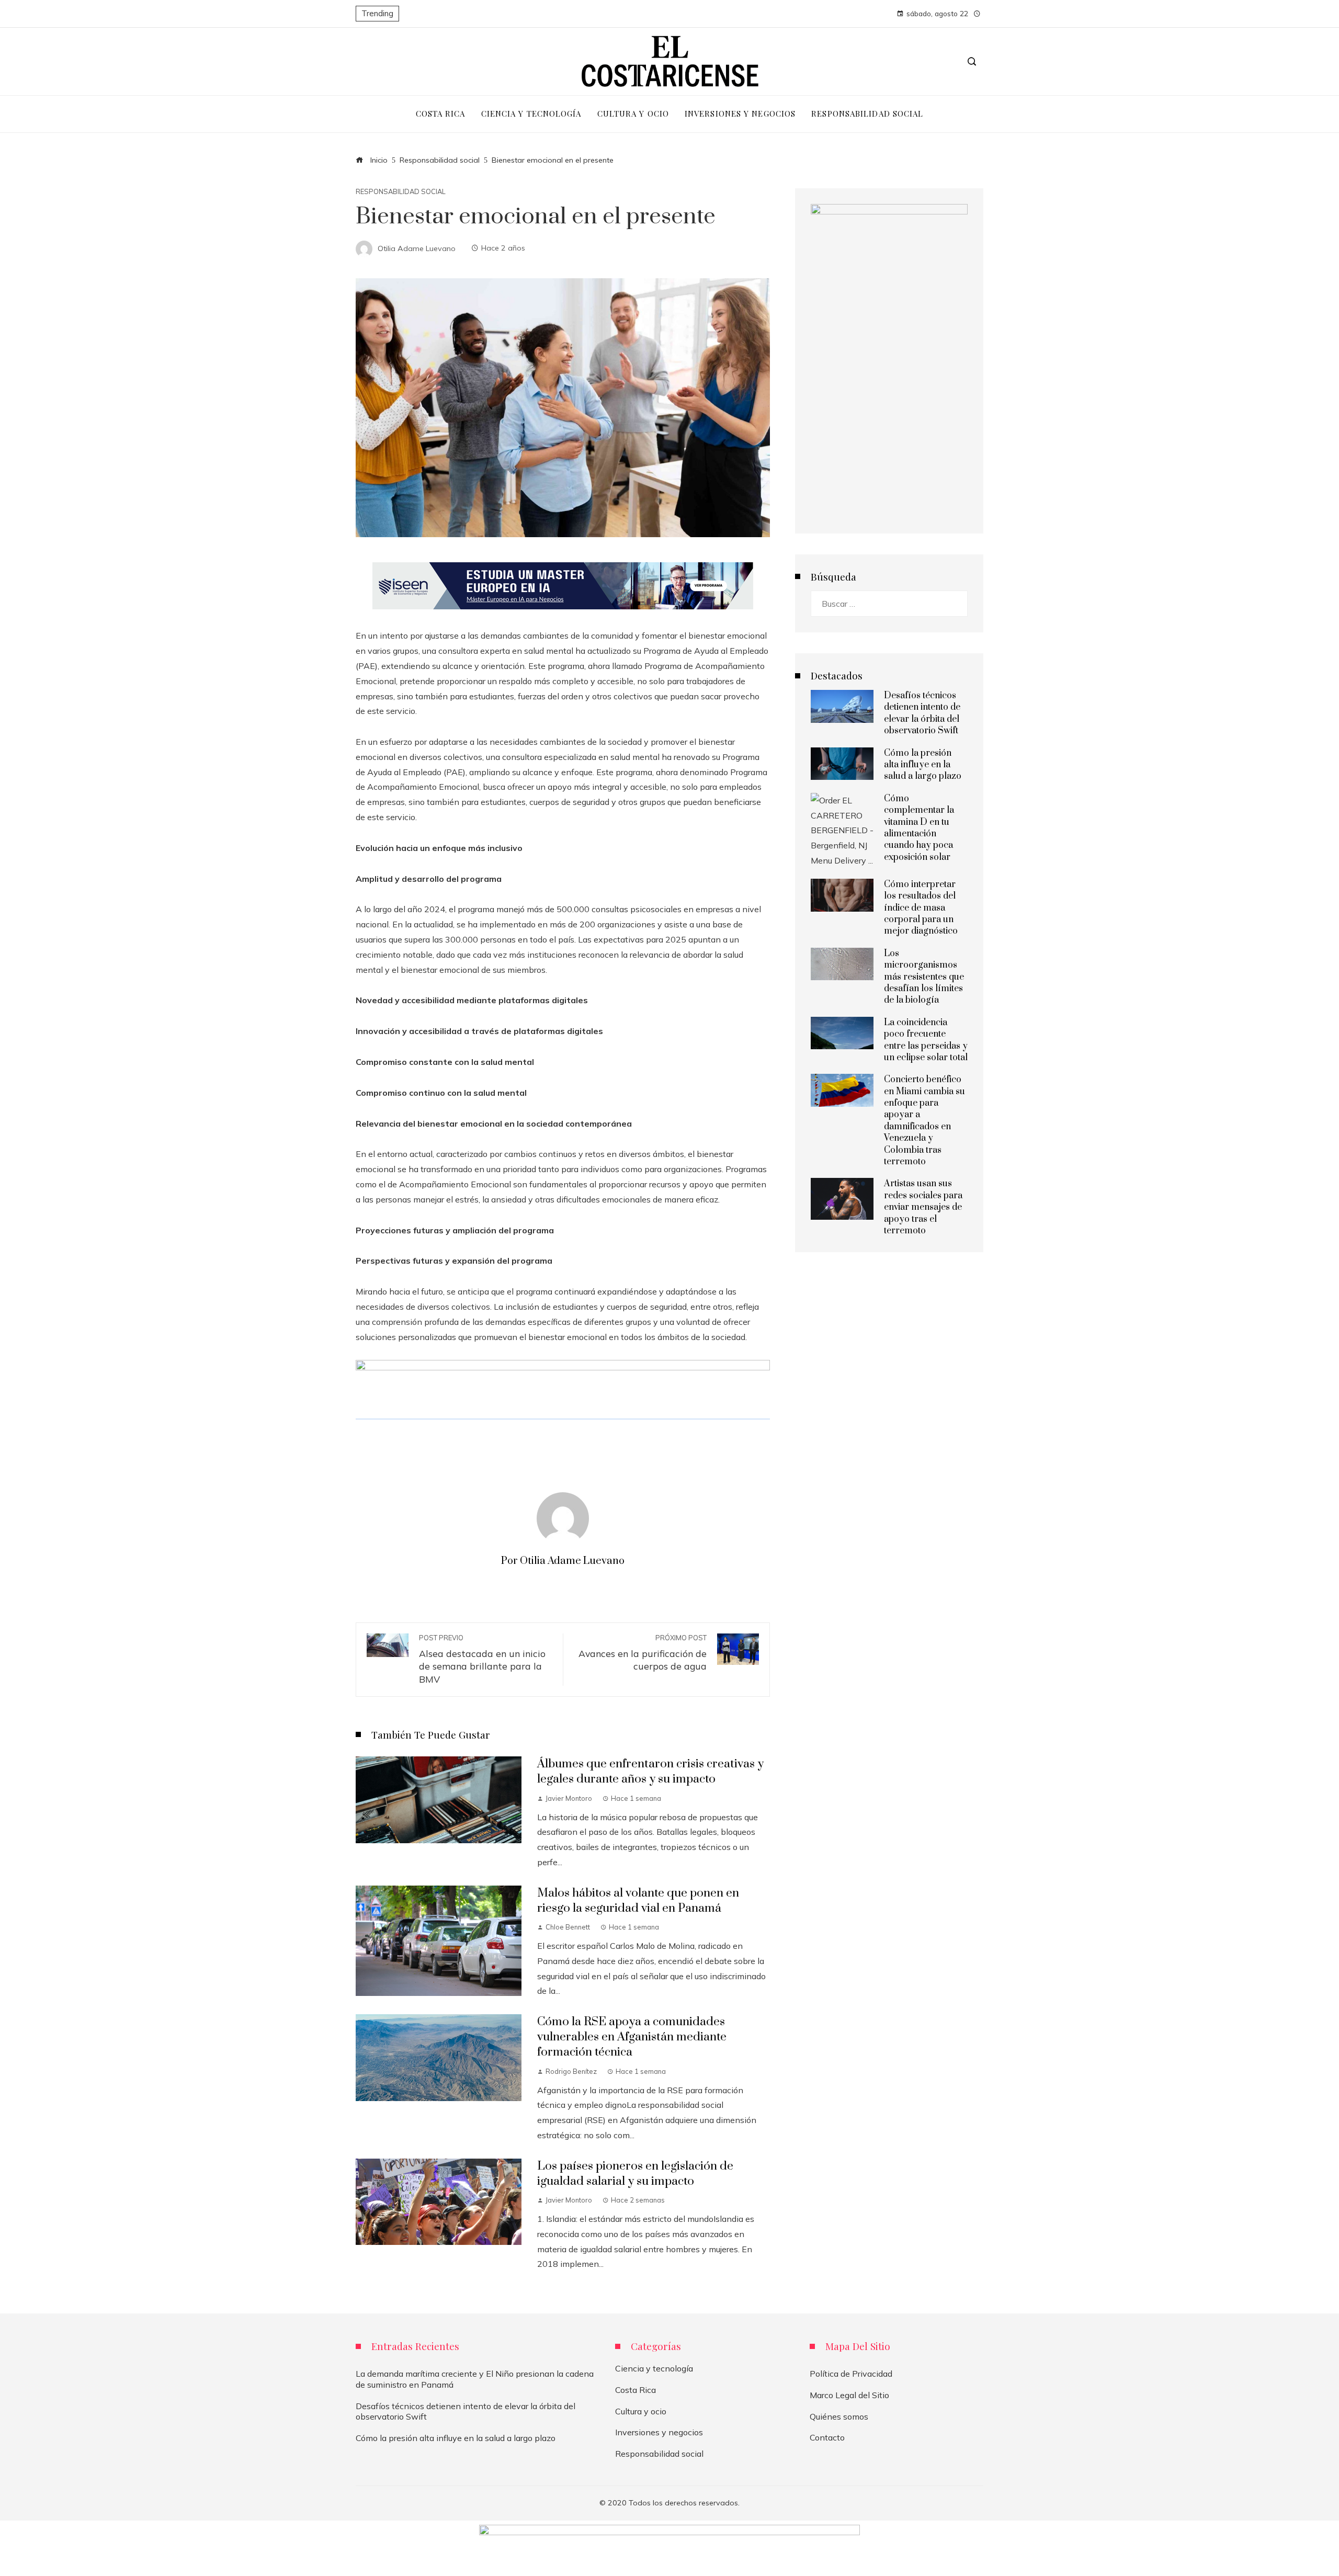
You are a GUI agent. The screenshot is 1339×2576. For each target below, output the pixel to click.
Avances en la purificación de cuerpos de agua (643, 1653)
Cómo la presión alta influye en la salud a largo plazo (923, 765)
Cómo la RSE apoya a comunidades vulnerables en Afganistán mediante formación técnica (632, 2037)
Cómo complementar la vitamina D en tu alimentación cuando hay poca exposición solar (919, 828)
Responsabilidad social (401, 192)
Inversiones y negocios (659, 2432)
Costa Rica (636, 2390)
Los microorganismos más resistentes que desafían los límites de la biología (924, 977)
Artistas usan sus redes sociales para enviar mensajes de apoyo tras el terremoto (923, 1207)
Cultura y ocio (641, 2411)
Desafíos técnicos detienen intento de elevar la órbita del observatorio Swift (922, 713)
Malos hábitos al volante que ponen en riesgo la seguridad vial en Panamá (638, 1901)
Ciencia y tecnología (654, 2368)
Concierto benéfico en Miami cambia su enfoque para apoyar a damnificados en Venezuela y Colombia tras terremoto (924, 1121)
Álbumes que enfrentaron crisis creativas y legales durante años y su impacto (650, 1772)
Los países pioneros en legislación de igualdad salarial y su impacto (635, 2174)
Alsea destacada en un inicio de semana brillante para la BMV (482, 1659)
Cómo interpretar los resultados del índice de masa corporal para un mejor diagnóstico (921, 908)
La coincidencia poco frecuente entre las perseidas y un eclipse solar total (926, 1040)
